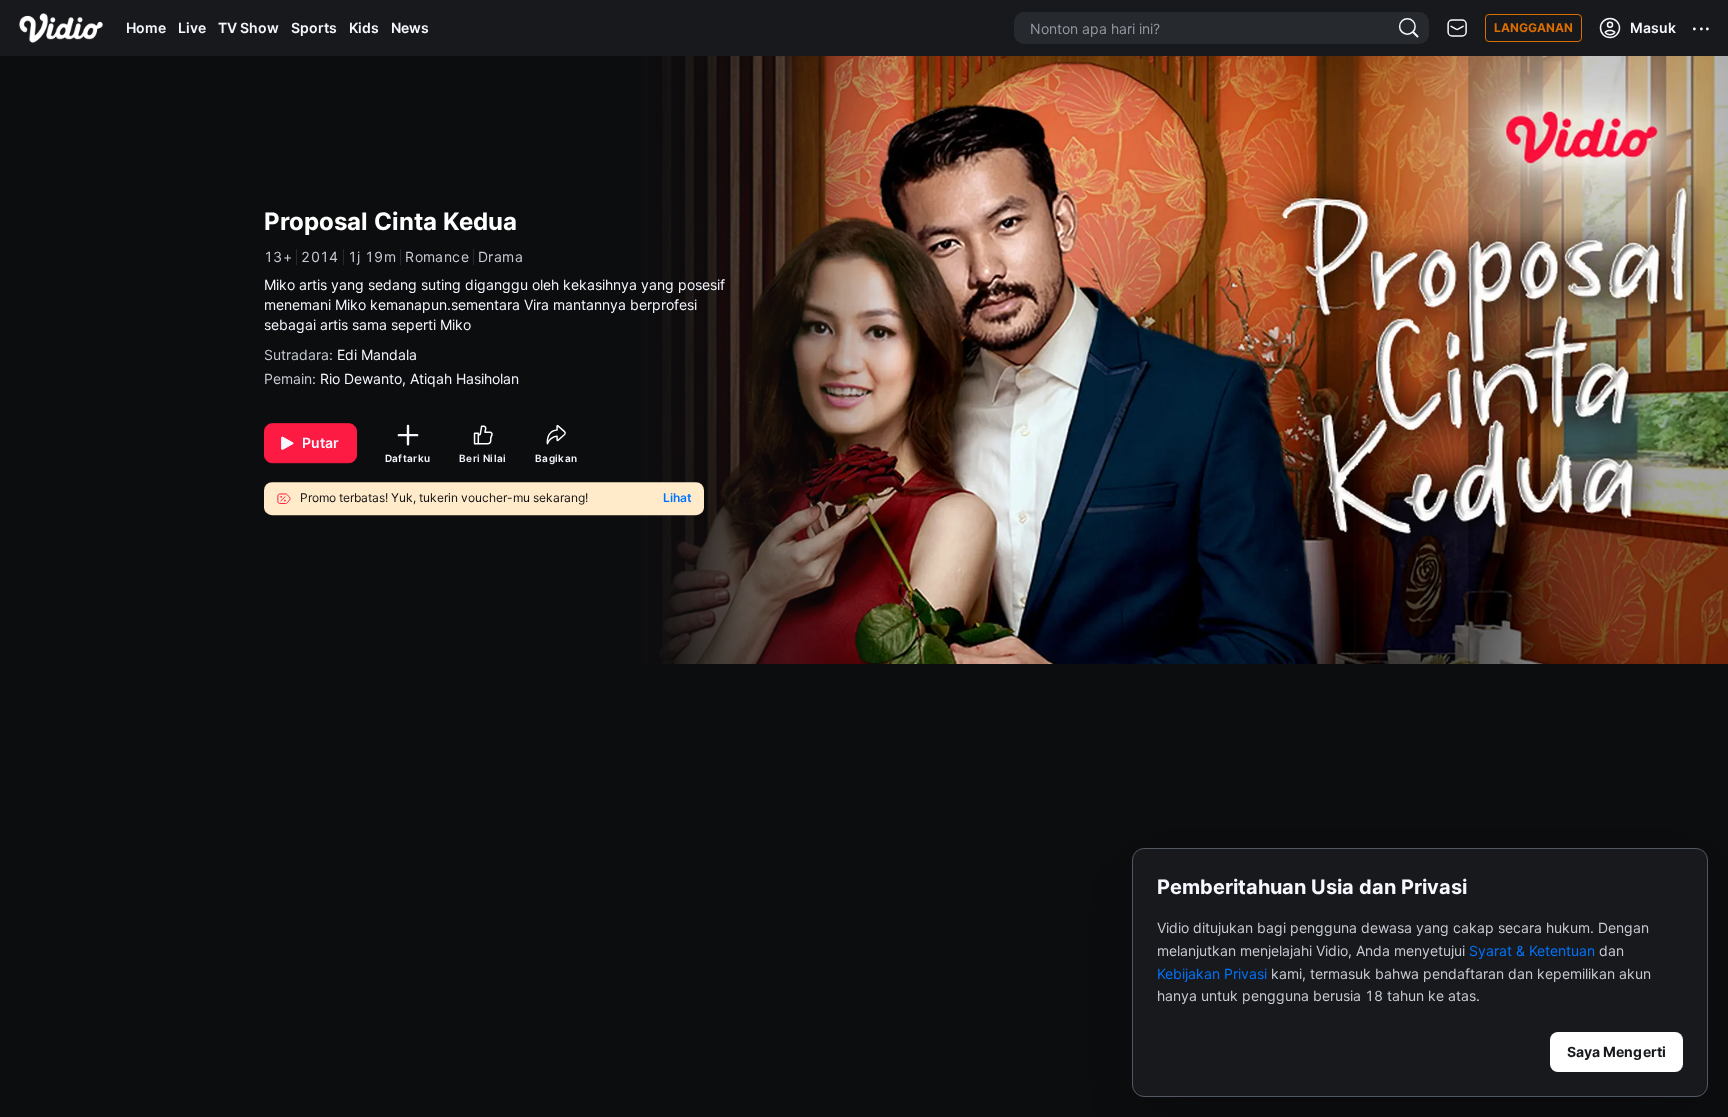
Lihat (677, 499)
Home (146, 27)
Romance (437, 257)
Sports (314, 27)
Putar (321, 442)
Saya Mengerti (1616, 1051)
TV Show (248, 27)
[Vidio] (61, 28)
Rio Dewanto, (365, 378)
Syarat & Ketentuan (1532, 950)
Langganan (1533, 27)
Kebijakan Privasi (1212, 973)
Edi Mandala (377, 354)
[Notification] (1457, 28)
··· (1702, 28)
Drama (500, 257)
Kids (364, 27)
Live (192, 27)
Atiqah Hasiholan (464, 378)
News (410, 27)
